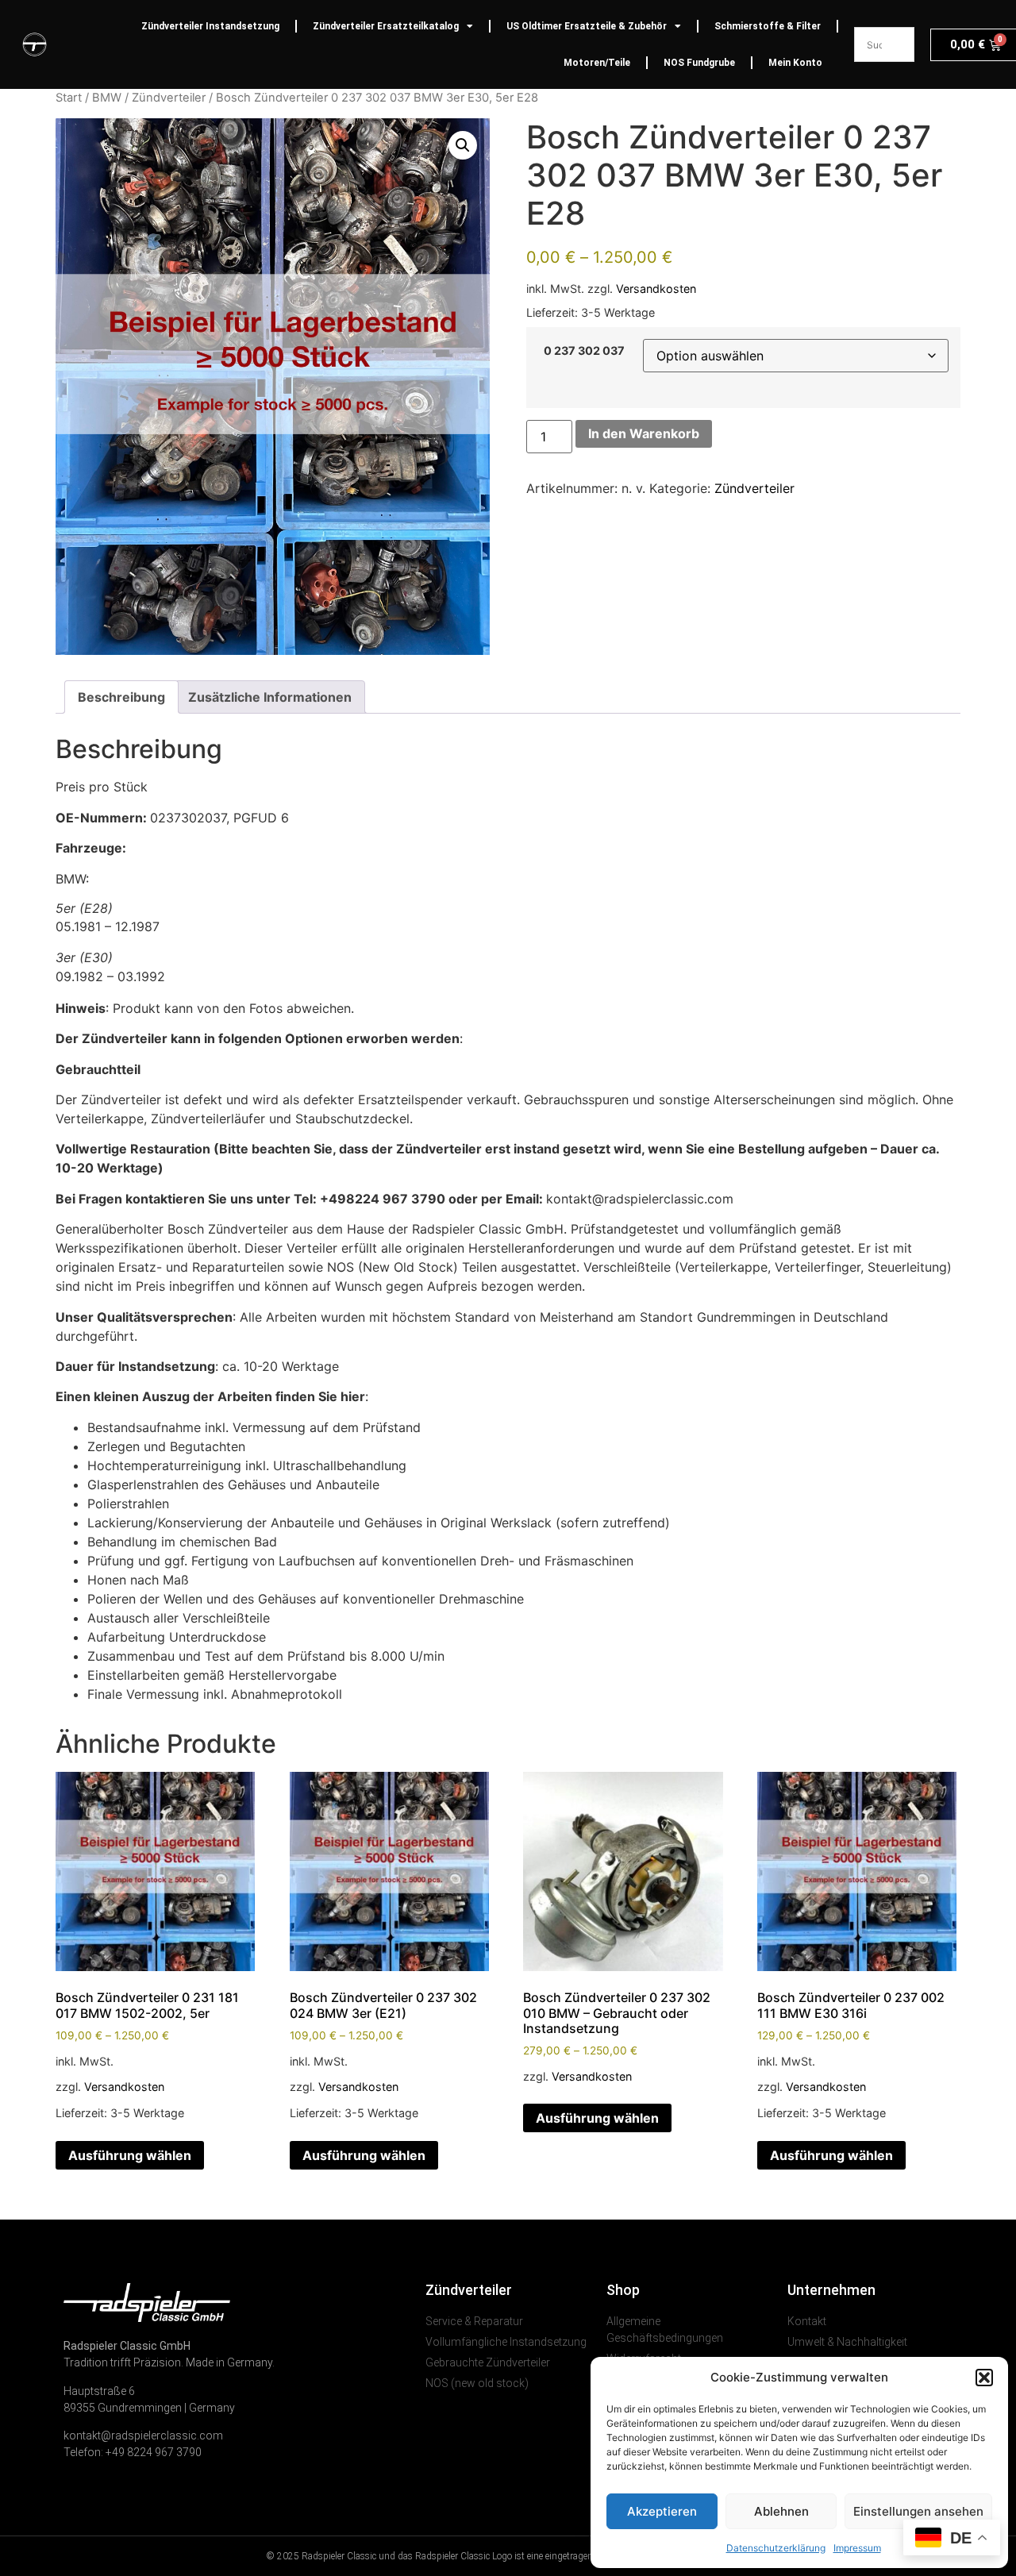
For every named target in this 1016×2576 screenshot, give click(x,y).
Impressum (857, 2548)
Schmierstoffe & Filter (768, 26)
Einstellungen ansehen (918, 2511)
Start (69, 98)
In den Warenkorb (644, 433)
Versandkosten (656, 289)
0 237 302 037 (584, 351)
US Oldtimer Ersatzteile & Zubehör (587, 26)
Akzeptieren (662, 2511)
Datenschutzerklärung (776, 2548)
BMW (107, 98)
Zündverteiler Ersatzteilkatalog (386, 26)
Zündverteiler (169, 98)
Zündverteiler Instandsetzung (210, 26)
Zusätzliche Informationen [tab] (270, 697)
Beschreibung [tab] (121, 697)
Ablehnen (781, 2511)
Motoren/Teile (597, 63)
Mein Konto (795, 63)
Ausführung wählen (130, 2155)
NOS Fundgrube (699, 63)
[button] (984, 2378)
